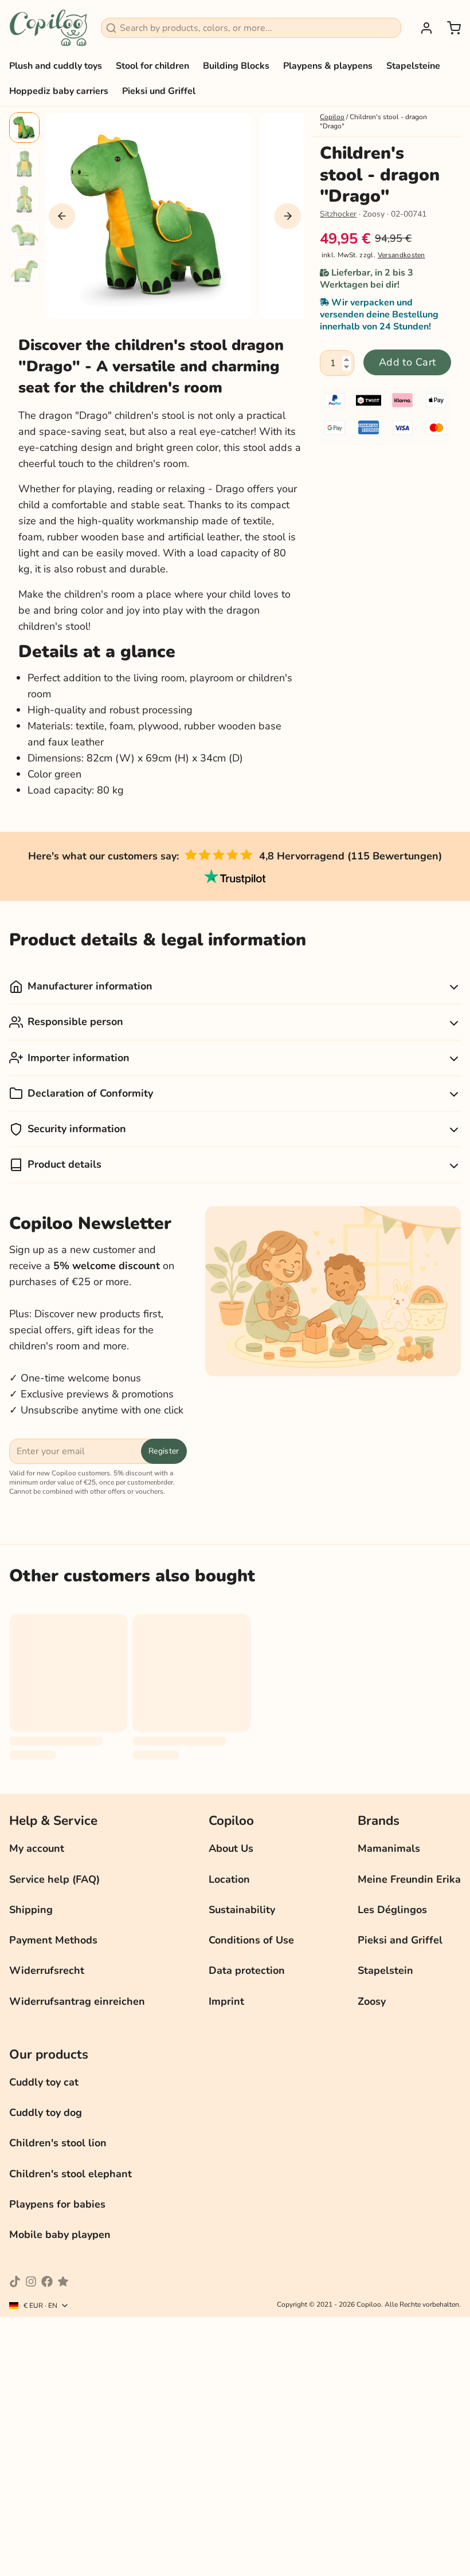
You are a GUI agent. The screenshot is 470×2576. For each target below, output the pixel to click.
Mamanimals (389, 1848)
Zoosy (372, 2001)
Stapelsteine (413, 66)
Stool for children (152, 66)
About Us (231, 1848)
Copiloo (332, 117)
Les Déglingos (392, 1910)
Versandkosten (402, 255)
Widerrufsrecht (47, 1970)
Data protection (247, 1970)
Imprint (226, 2001)
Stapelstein (385, 1970)
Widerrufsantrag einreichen (77, 2001)
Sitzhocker (338, 214)
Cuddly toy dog (46, 2112)
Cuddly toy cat (44, 2082)
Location (229, 1879)
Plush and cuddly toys (56, 66)
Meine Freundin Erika (409, 1879)
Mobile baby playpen (60, 2235)
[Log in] (422, 28)
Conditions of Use (251, 1940)
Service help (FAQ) (54, 1879)
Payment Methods (53, 1940)
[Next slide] (288, 216)
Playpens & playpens (328, 66)
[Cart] (449, 28)
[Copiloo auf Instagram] (31, 2282)
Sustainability (242, 1910)
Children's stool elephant (70, 2174)
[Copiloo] (48, 28)
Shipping (31, 1910)
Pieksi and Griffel (400, 1940)
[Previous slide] (62, 216)
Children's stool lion (58, 2143)
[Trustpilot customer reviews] (235, 877)
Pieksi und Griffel (159, 91)
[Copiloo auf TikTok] (15, 2282)
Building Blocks (236, 66)
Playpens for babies (57, 2204)
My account (37, 1848)
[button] (407, 362)
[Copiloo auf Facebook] (47, 2282)
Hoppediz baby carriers (59, 91)
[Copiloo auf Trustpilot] (63, 2282)
